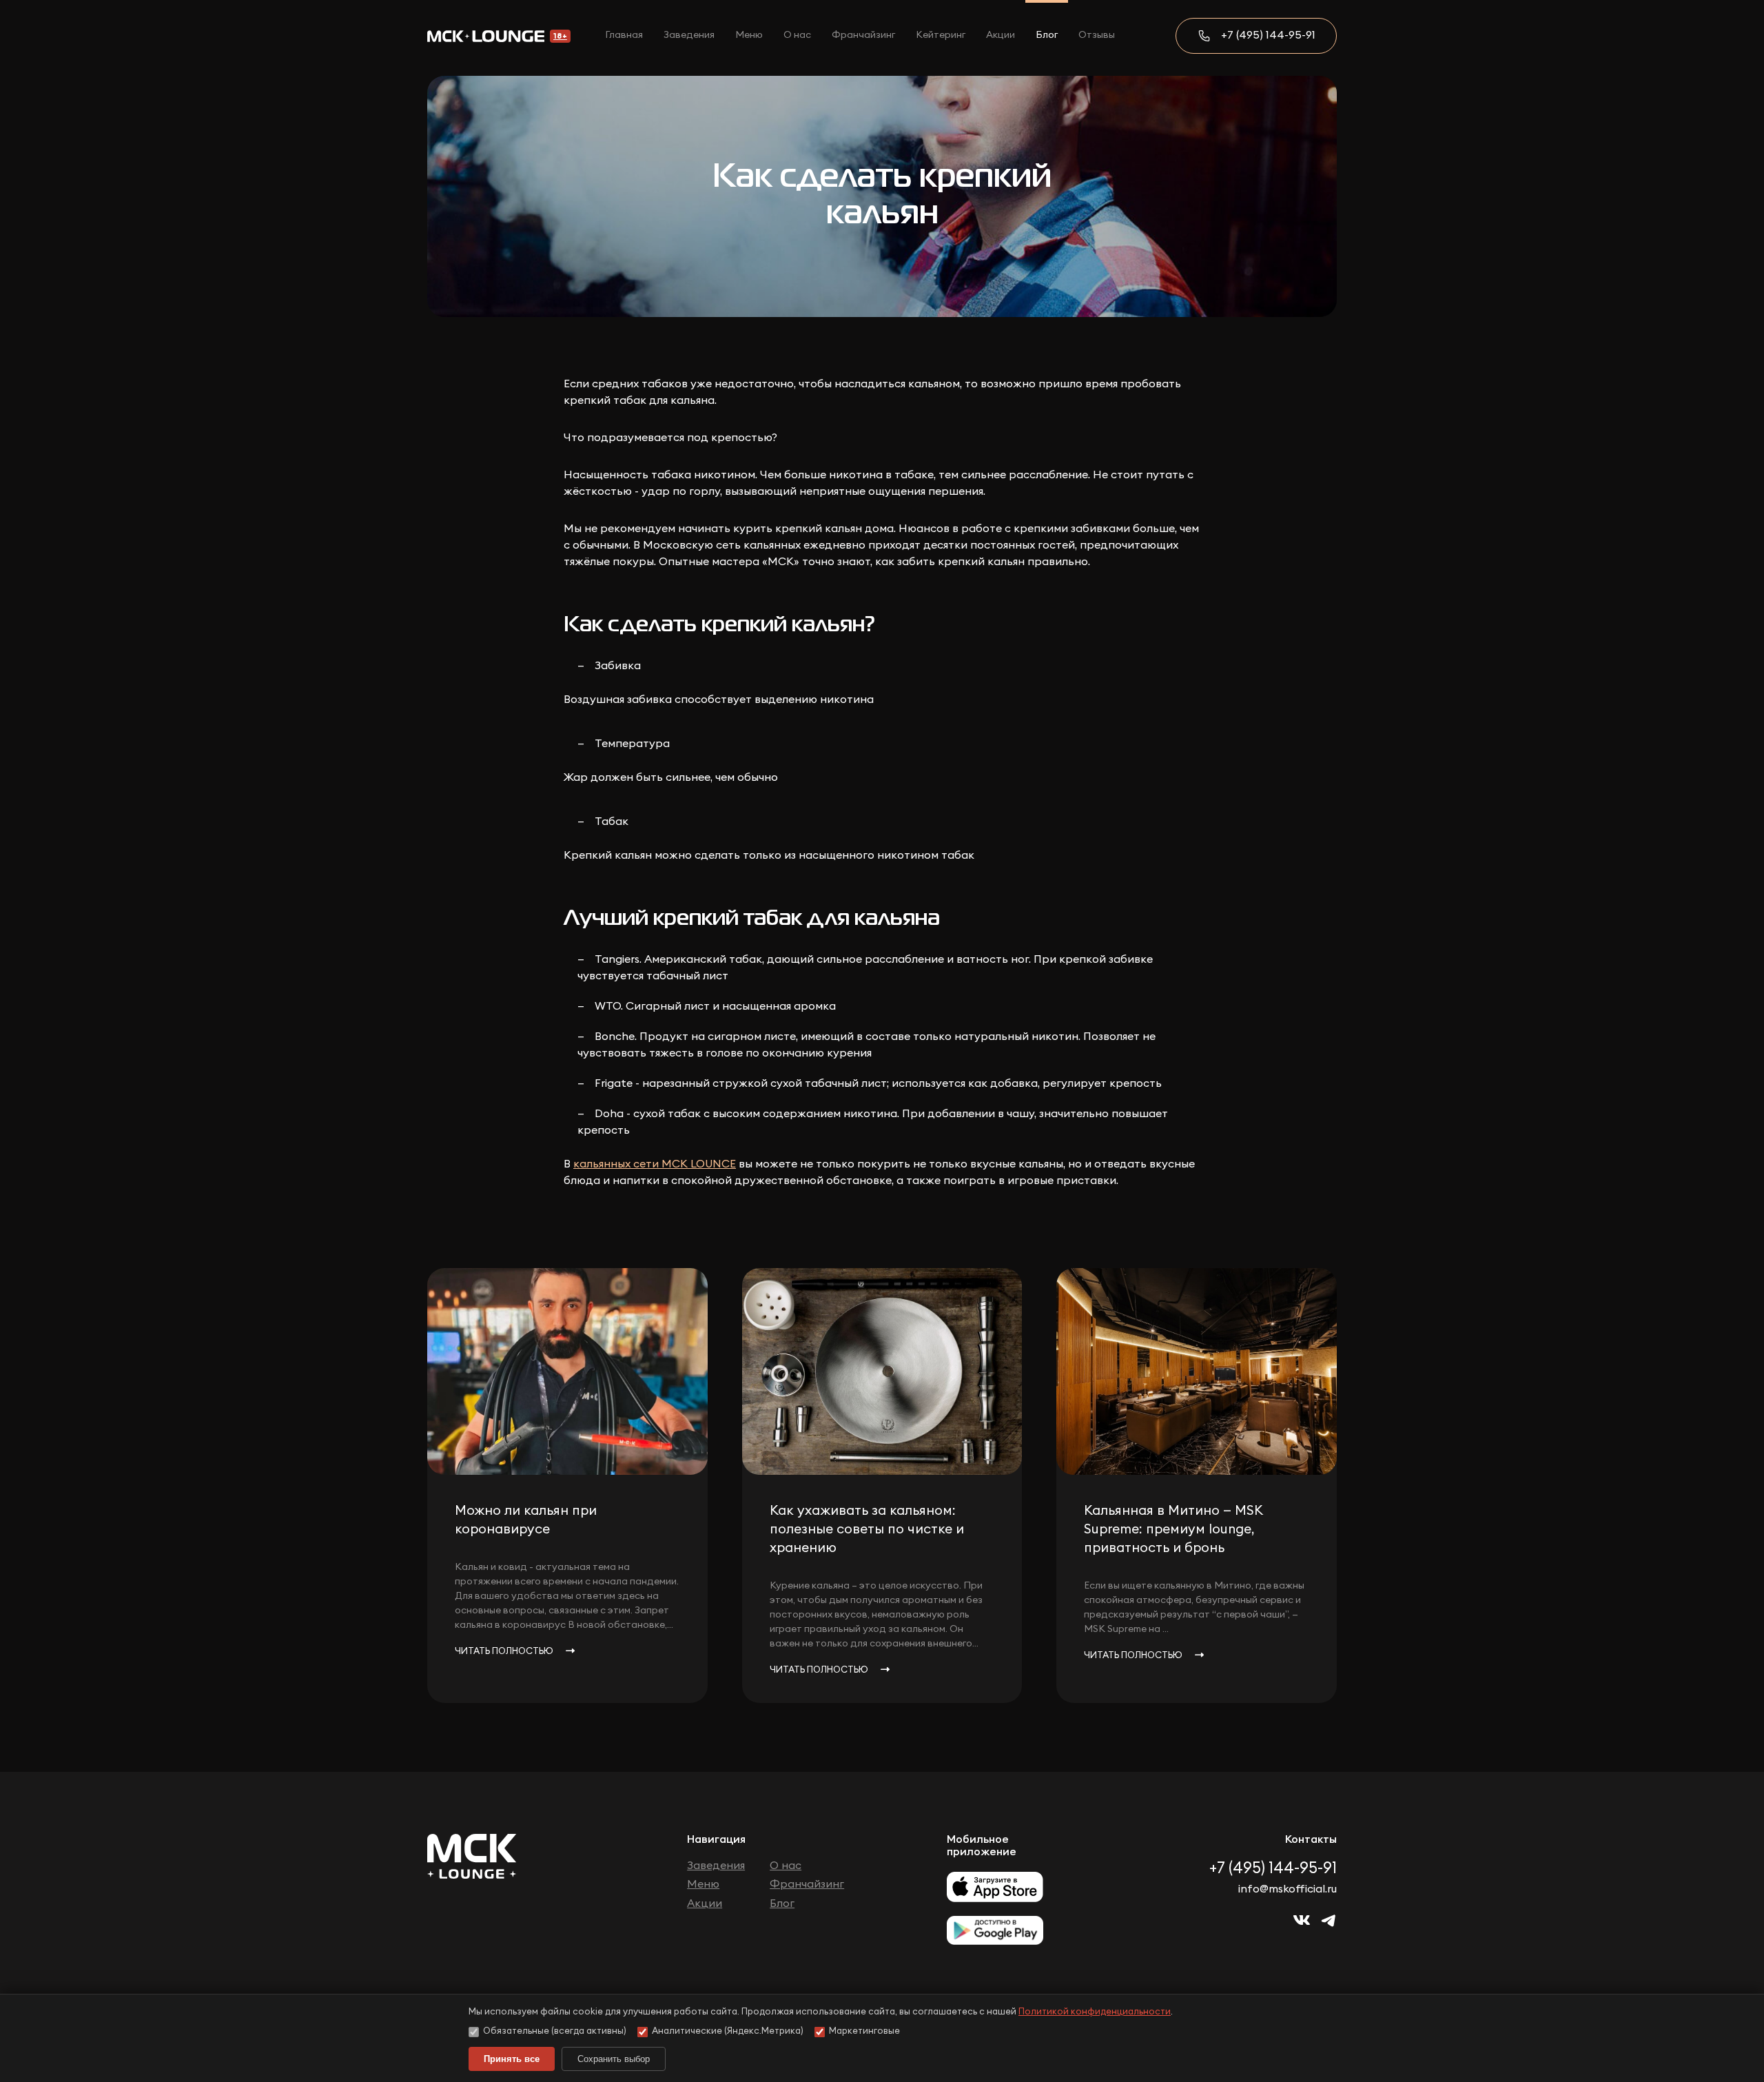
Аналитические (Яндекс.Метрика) (728, 2031)
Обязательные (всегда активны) (555, 2031)
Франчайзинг (863, 35)
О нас (797, 35)
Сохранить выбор (614, 2059)
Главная (624, 35)
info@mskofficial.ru (1288, 1889)
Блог (1047, 35)
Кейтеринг (941, 35)
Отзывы (1097, 35)
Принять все (512, 2059)
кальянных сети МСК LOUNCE (655, 1164)
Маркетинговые (864, 2031)
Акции (1001, 35)
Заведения (689, 35)
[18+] (486, 36)
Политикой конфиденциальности (1095, 2012)
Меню (749, 35)
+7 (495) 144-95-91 (1268, 35)
